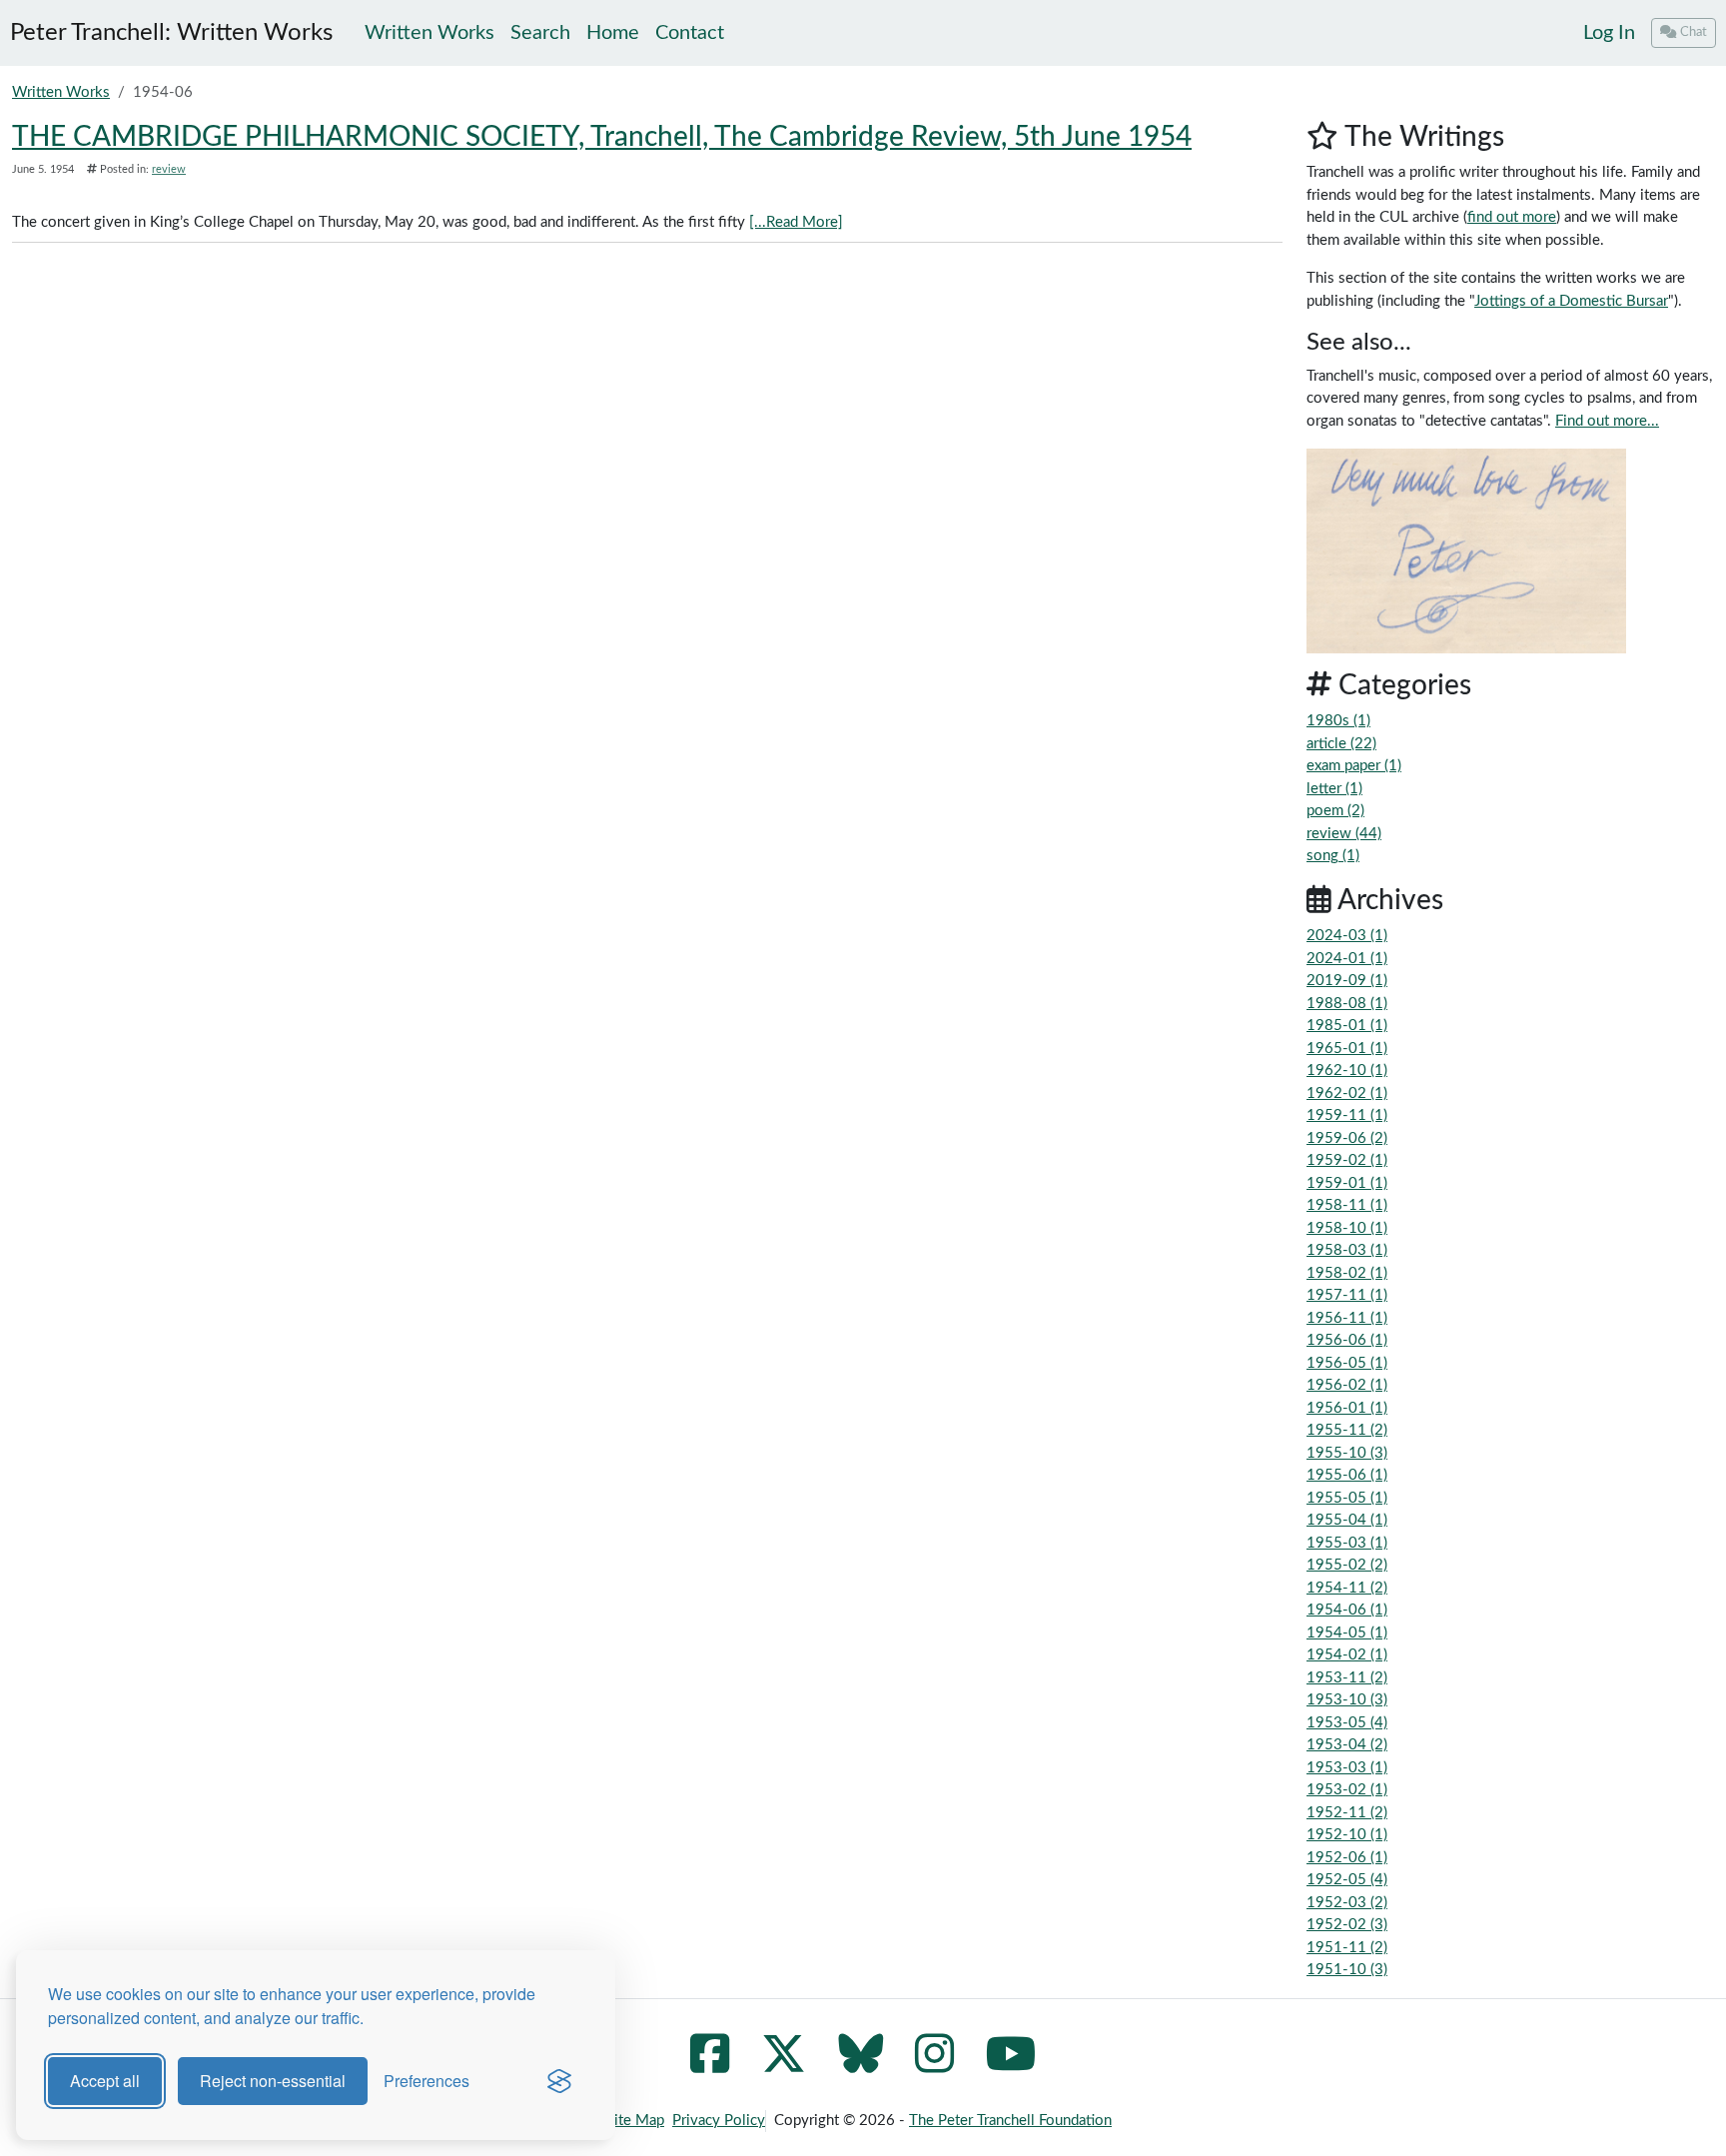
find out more (1512, 217)
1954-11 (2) (1347, 1588)
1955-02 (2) (1347, 1565)
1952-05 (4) (1347, 1880)
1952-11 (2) (1347, 1813)
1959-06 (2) (1347, 1138)
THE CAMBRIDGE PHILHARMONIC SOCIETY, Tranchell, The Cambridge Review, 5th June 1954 (602, 137)
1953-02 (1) (1347, 1790)
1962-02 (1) (1347, 1093)
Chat (1694, 32)
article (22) (1341, 744)
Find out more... (1607, 421)
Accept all (105, 2081)
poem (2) (1335, 811)
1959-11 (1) (1347, 1115)
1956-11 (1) (1347, 1318)
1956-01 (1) (1347, 1408)
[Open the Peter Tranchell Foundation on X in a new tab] (784, 2066)
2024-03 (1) (1347, 936)
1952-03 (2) (1347, 1903)
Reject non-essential (273, 2081)
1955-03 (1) (1347, 1543)
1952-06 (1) (1347, 1858)
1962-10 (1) (1347, 1071)
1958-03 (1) (1347, 1250)
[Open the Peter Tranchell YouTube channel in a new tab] (1011, 2066)
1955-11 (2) (1347, 1430)
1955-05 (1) (1347, 1498)
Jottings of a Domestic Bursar (1571, 301)
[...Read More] (796, 222)
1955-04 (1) (1347, 1520)
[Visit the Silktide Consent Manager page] (559, 2081)
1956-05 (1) (1347, 1363)
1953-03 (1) (1347, 1768)
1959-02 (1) (1347, 1160)
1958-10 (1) (1347, 1228)
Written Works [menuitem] (430, 33)
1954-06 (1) (1347, 1610)
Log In (1609, 33)
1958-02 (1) (1347, 1273)
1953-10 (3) (1347, 1700)
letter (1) (1334, 789)
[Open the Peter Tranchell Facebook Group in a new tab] (710, 2066)
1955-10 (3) (1347, 1453)
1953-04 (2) (1347, 1745)
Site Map (635, 2121)
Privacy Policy (719, 2121)
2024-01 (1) (1347, 959)
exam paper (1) (1354, 766)
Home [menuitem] (613, 33)
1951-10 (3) (1347, 1970)
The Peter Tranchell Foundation (1010, 2121)
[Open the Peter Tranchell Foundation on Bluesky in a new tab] (861, 2066)
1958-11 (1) (1347, 1205)
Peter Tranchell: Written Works (171, 33)
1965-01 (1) (1347, 1049)
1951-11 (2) (1347, 1948)
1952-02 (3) (1347, 1925)
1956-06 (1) (1347, 1340)
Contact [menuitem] (690, 33)
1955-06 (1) (1347, 1475)
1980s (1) (1338, 721)
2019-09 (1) (1347, 981)
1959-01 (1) (1347, 1183)
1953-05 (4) (1347, 1723)
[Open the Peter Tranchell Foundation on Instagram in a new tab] (934, 2066)
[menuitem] (1609, 33)
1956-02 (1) (1347, 1385)
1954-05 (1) (1347, 1633)
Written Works (61, 92)
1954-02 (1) (1347, 1655)
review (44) (1344, 834)
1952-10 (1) (1347, 1835)
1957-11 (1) (1347, 1295)
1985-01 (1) (1347, 1026)
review (169, 169)
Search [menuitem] (540, 33)
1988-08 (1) (1347, 1004)
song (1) (1333, 856)
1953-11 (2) (1347, 1678)
